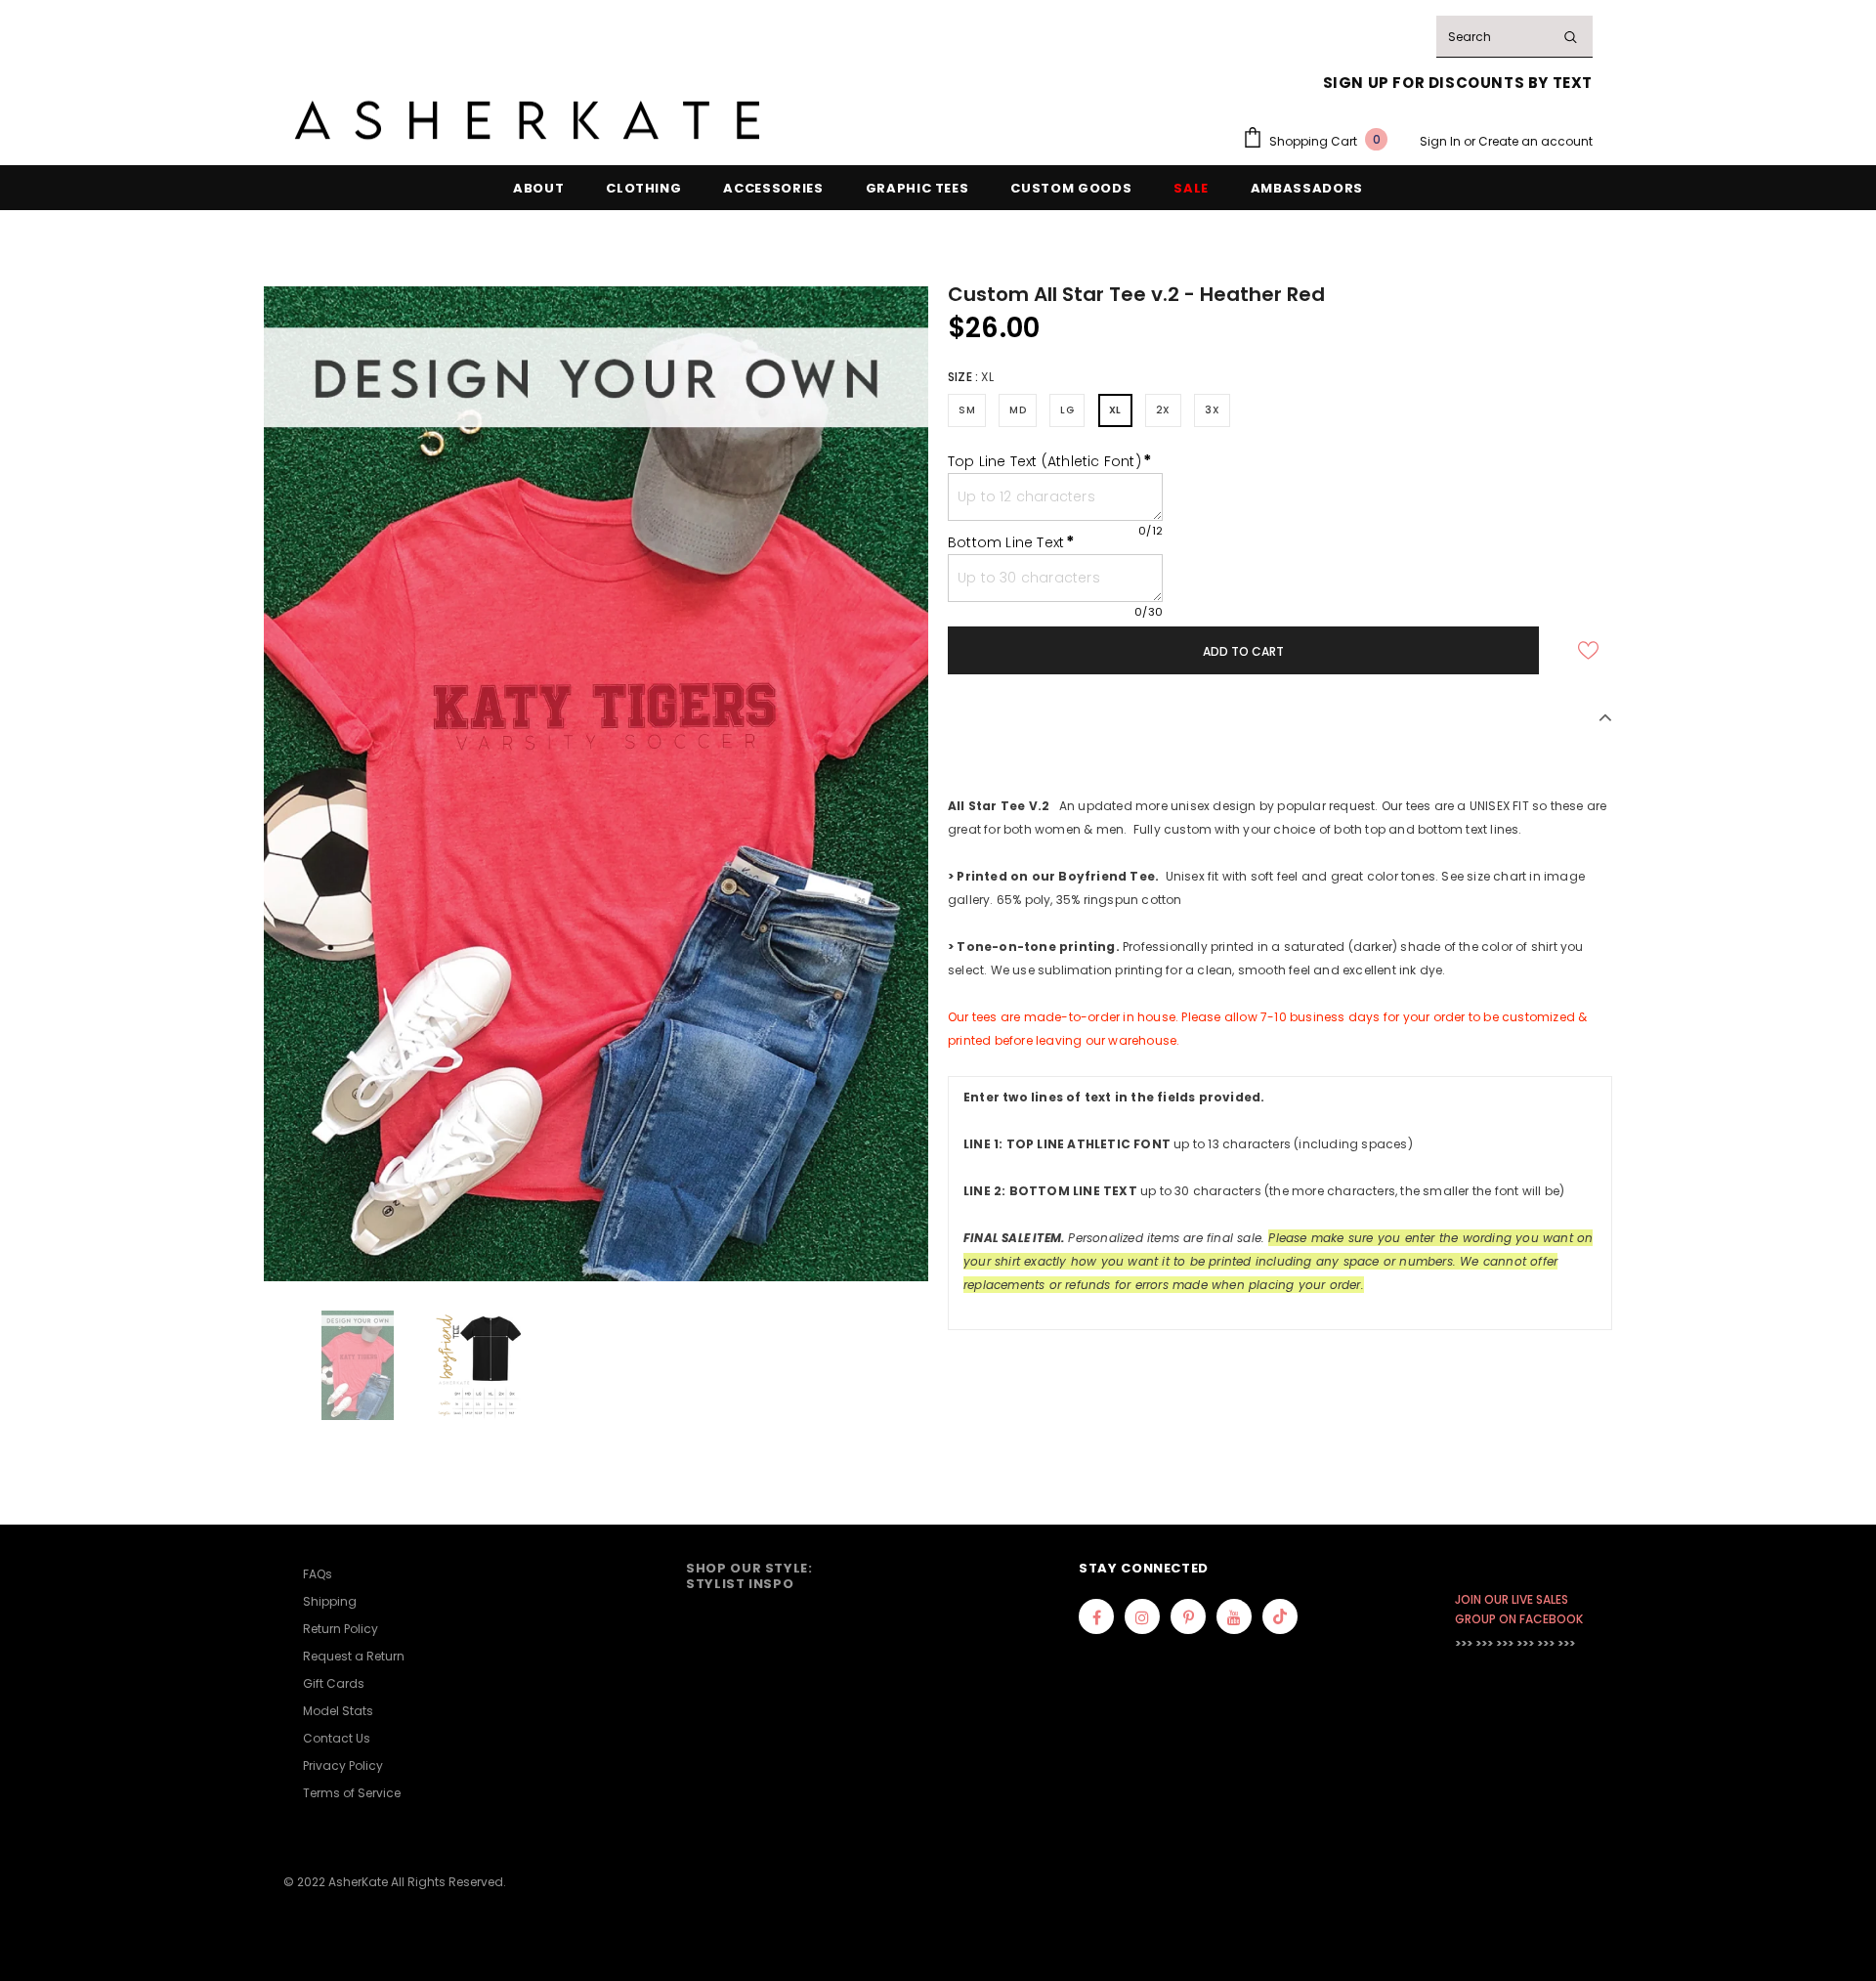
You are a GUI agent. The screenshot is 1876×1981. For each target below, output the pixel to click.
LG (1067, 410)
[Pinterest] (1188, 1616)
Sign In (1442, 141)
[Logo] (528, 121)
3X (1212, 410)
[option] (596, 783)
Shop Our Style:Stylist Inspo (749, 1576)
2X (1163, 410)
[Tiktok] (1280, 1616)
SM (967, 410)
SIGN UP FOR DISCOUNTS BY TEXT (1458, 83)
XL (1115, 410)
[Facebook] (1096, 1616)
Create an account (1535, 141)
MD (1018, 410)
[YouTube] (1234, 1616)
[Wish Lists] (1588, 650)
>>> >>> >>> (1484, 1643)
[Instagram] (1142, 1616)
